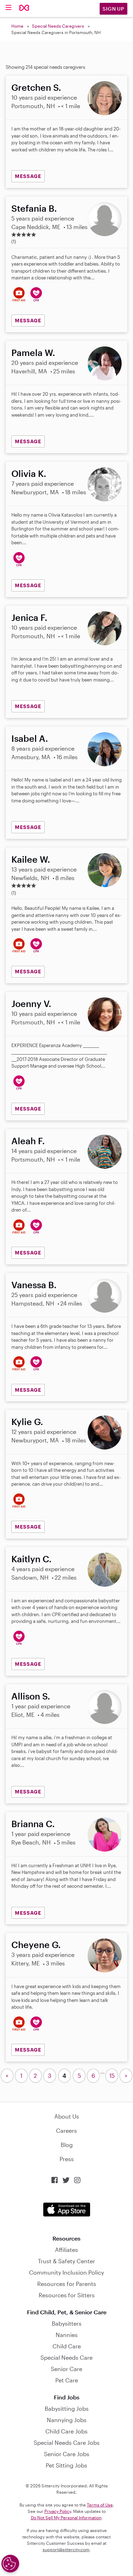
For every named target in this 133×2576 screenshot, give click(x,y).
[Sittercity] (24, 8)
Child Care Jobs (66, 2431)
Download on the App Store (67, 2210)
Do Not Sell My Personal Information (66, 2517)
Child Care (67, 2346)
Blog (67, 2145)
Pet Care (67, 2380)
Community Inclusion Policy (66, 2272)
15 (112, 2076)
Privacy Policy (58, 2511)
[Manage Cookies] (10, 2564)
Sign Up (113, 9)
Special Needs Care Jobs (67, 2443)
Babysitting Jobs (67, 2408)
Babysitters (67, 2323)
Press (67, 2159)
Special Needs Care (66, 2357)
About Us (67, 2116)
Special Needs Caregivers (58, 26)
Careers (66, 2130)
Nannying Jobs (67, 2420)
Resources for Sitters (67, 2295)
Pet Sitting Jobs (66, 2465)
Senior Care (66, 2369)
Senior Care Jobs (67, 2454)
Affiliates (66, 2250)
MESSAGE (28, 176)
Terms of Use (100, 2505)
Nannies (67, 2335)
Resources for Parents (67, 2284)
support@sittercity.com (66, 2549)
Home (17, 26)
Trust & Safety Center (66, 2261)
